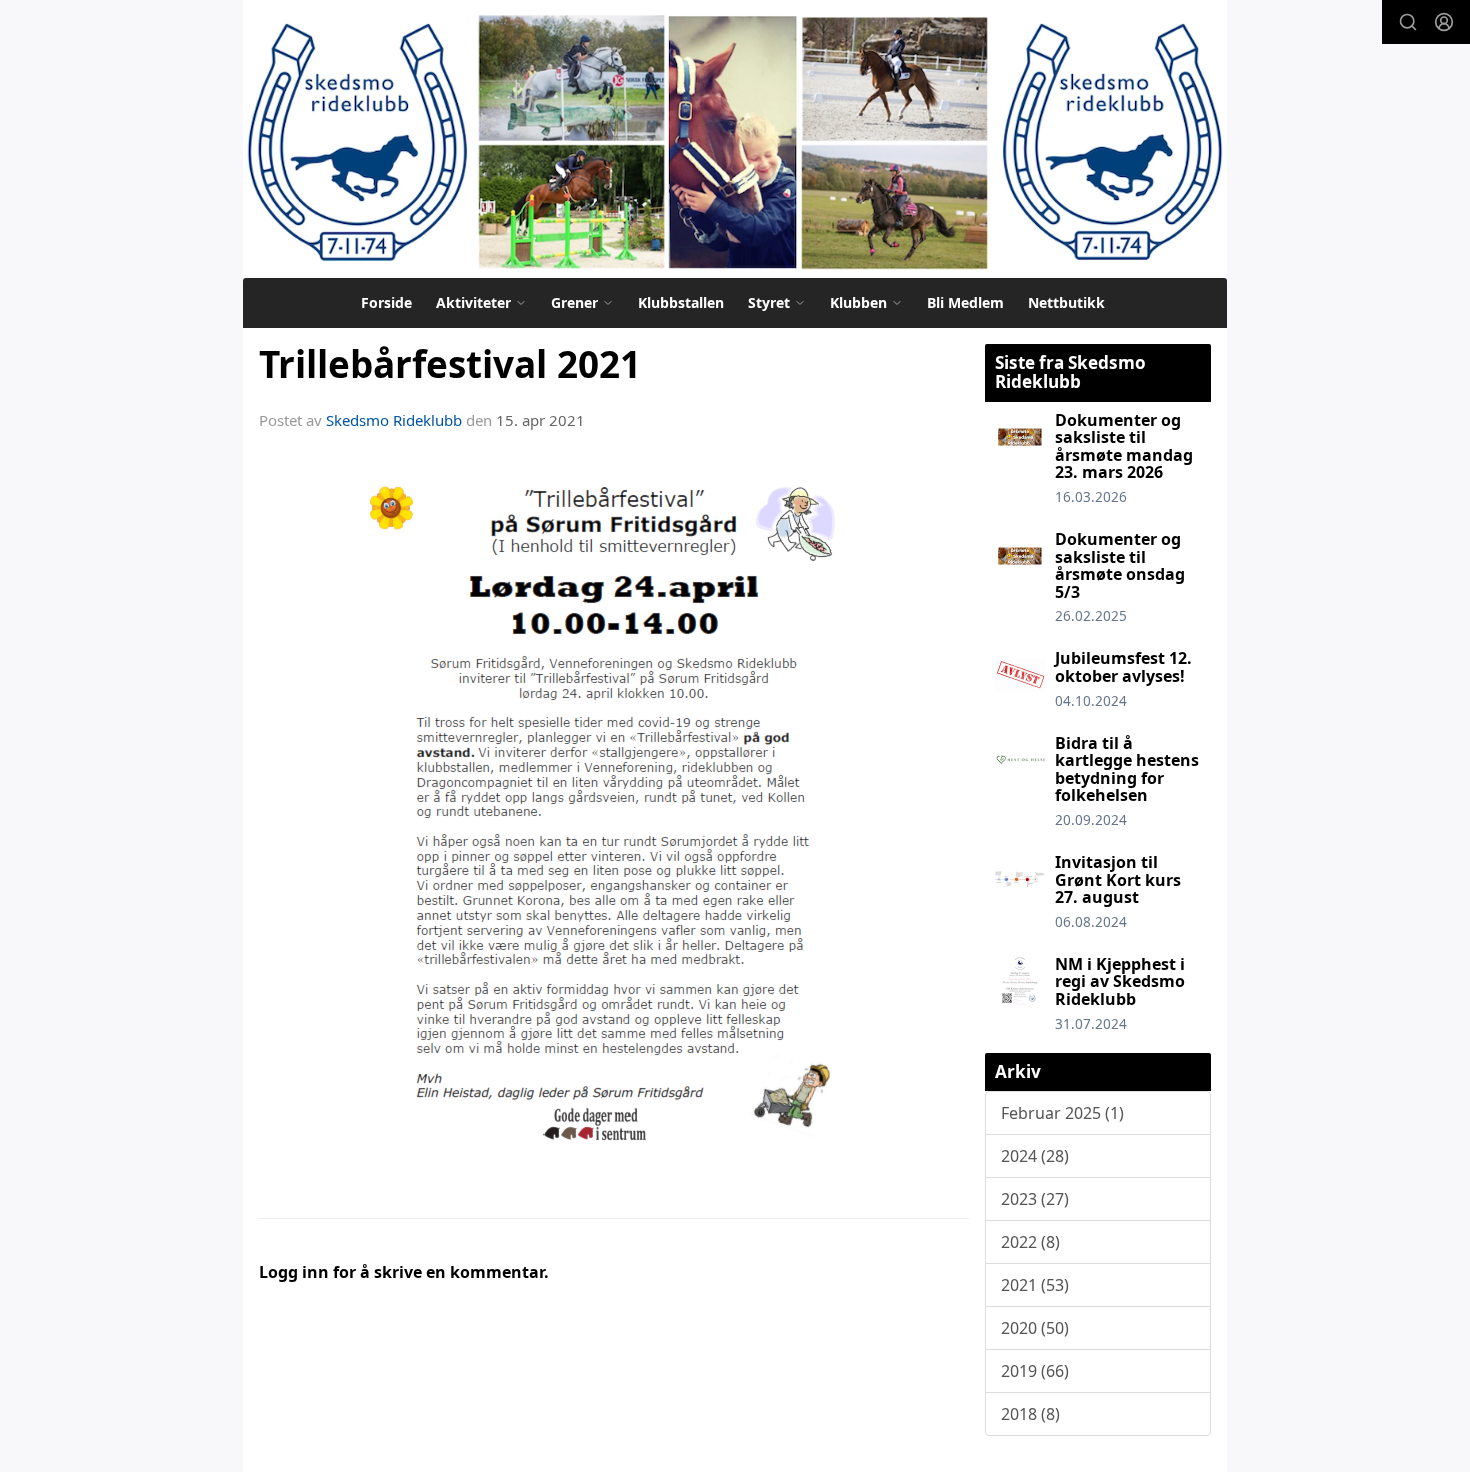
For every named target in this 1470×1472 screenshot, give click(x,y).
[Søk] (1408, 22)
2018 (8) (1030, 1414)
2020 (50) (1035, 1328)
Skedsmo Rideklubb (394, 420)
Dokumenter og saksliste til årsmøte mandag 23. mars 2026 (1124, 446)
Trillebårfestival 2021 (450, 364)
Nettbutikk (1066, 302)
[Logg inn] (1444, 22)
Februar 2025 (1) (1062, 1113)
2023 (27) (1035, 1199)
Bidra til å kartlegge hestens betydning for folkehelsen (1127, 769)
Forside (386, 302)
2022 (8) (1030, 1242)
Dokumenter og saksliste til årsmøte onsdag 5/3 (1120, 565)
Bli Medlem (965, 302)
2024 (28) (1035, 1156)
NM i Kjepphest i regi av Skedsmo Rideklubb (1120, 981)
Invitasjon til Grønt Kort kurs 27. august (1118, 879)
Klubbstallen (681, 302)
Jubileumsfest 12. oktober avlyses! (1123, 667)
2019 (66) (1035, 1371)
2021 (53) (1035, 1285)
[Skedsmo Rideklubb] (735, 139)
